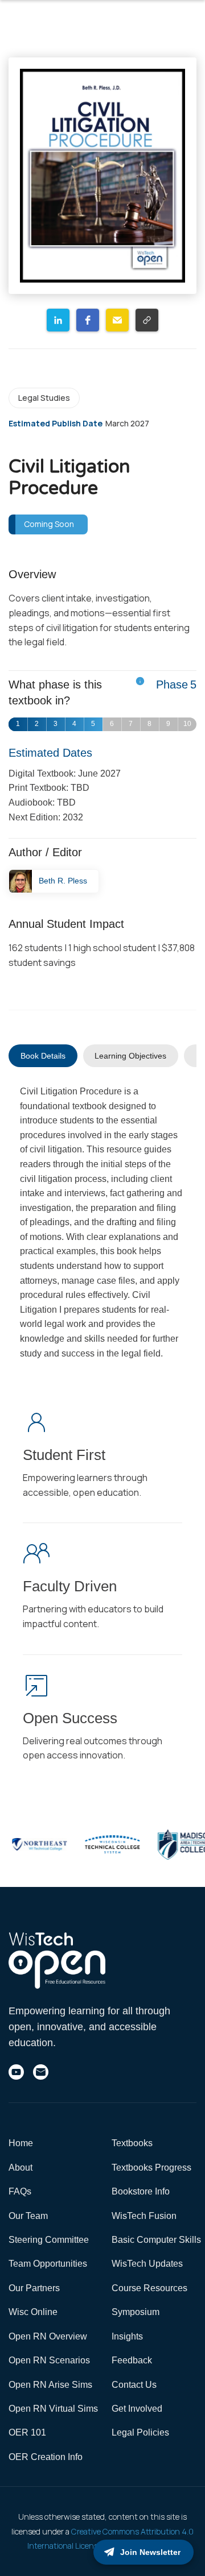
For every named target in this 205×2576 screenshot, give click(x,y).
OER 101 (27, 2432)
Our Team (28, 2216)
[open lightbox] (102, 176)
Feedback (132, 2360)
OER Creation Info (46, 2457)
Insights (127, 2336)
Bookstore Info (141, 2191)
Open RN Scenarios (49, 2360)
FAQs (20, 2191)
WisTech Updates (147, 2264)
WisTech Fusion (144, 2216)
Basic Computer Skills (156, 2240)
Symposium (136, 2312)
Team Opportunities (48, 2264)
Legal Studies (44, 398)
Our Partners (34, 2288)
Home (21, 2143)
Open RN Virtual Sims (53, 2409)
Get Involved (137, 2409)
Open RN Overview (48, 2336)
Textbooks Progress (151, 2168)
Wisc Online (33, 2312)
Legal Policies (140, 2432)
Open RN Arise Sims (50, 2385)
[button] (58, 320)
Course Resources (149, 2288)
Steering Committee (49, 2240)
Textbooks (132, 2143)
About (20, 2168)
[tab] (43, 1056)
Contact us (134, 2385)
